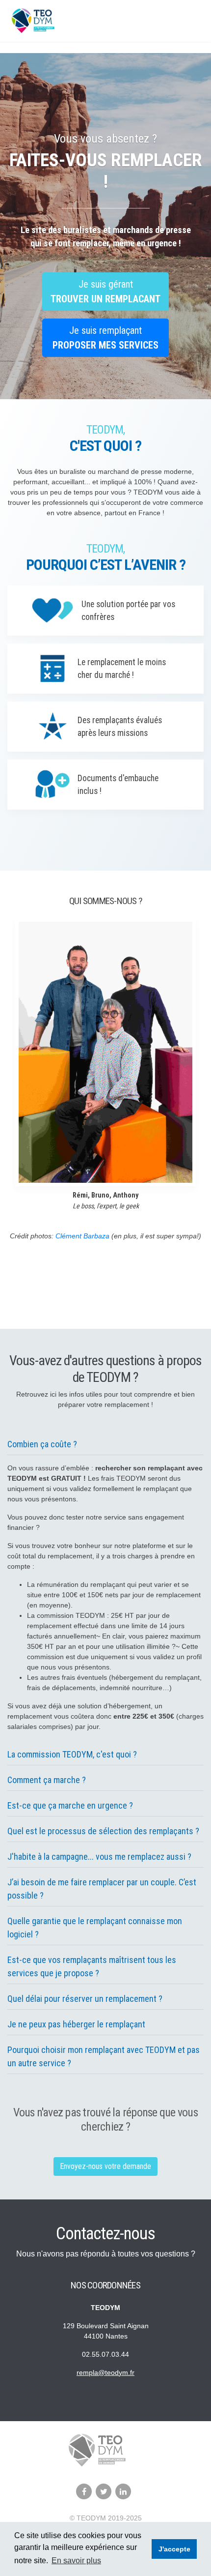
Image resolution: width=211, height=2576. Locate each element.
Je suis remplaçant (105, 338)
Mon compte (184, 21)
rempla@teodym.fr (105, 2372)
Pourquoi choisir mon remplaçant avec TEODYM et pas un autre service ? (104, 2056)
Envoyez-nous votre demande (105, 2166)
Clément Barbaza (82, 1236)
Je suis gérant (105, 292)
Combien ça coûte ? (42, 1444)
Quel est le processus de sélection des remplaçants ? (103, 1831)
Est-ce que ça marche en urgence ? (70, 1805)
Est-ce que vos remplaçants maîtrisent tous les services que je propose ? (92, 1966)
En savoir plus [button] (76, 2561)
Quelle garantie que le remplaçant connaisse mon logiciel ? (95, 1928)
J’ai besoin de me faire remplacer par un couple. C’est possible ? (102, 1889)
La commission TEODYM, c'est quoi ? (72, 1754)
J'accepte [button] (174, 2549)
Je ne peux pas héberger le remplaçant (76, 2024)
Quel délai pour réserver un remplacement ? (85, 1999)
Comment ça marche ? (47, 1780)
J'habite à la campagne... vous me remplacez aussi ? (99, 1857)
